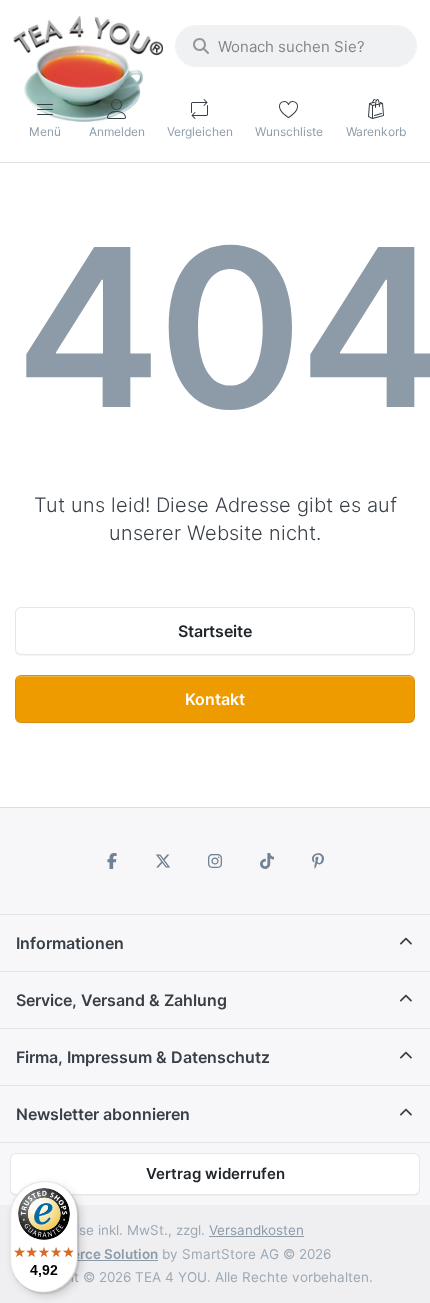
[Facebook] (112, 861)
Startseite (215, 631)
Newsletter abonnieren (103, 1114)
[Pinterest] (318, 861)
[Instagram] (215, 861)
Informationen (70, 943)
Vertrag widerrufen (215, 1173)
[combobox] (296, 46)
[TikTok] (267, 861)
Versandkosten (256, 1230)
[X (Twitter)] (164, 861)
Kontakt (215, 699)
